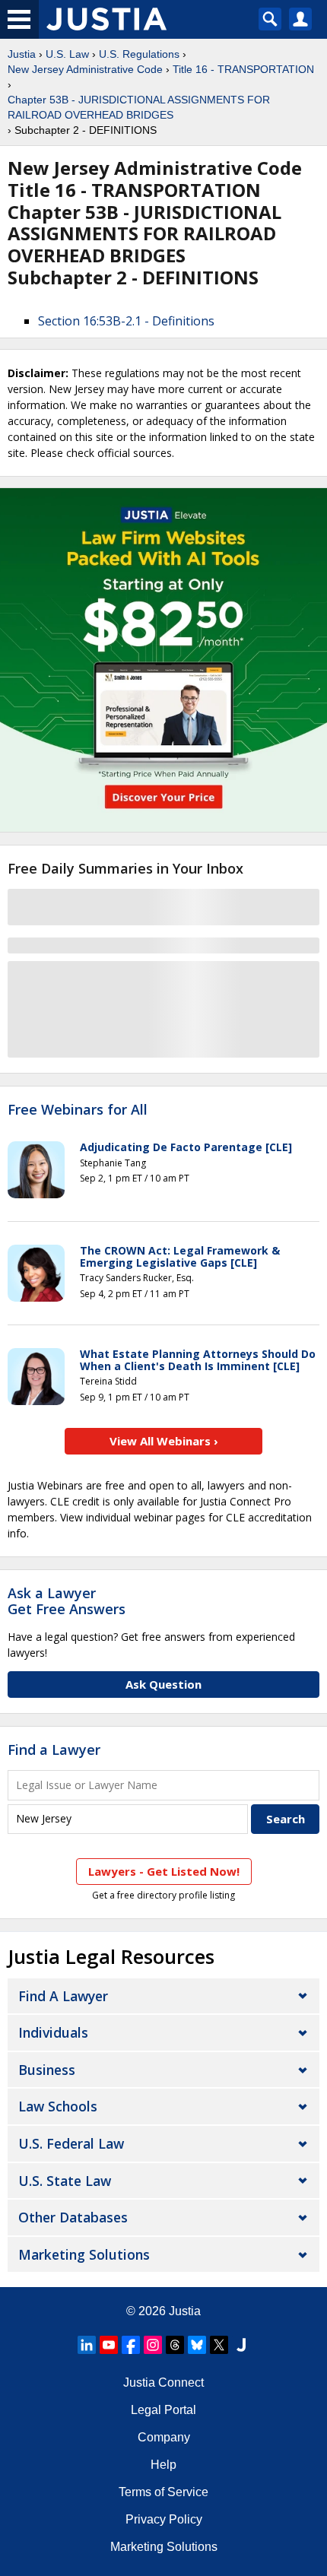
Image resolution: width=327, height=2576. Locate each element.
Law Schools (58, 2106)
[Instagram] (153, 2345)
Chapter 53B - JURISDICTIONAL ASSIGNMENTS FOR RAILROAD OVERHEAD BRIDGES (139, 107)
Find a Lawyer (54, 1750)
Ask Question (163, 1684)
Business (47, 2070)
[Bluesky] (197, 2345)
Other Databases (73, 2217)
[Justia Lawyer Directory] (241, 2345)
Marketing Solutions (84, 2254)
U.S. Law (67, 54)
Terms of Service (163, 2492)
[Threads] (175, 2345)
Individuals (53, 2032)
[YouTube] (109, 2345)
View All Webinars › (164, 1441)
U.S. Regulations (139, 54)
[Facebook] (131, 2345)
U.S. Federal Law (71, 2143)
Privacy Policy (164, 2519)
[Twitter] (219, 2345)
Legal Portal (163, 2410)
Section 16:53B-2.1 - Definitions (126, 321)
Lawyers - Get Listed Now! (164, 1871)
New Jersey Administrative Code (85, 69)
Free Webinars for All (78, 1110)
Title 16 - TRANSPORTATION (243, 69)
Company (164, 2437)
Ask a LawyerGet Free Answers (67, 1601)
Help (163, 2465)
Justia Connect (163, 2382)
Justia (22, 54)
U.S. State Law (65, 2181)
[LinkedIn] (87, 2345)
